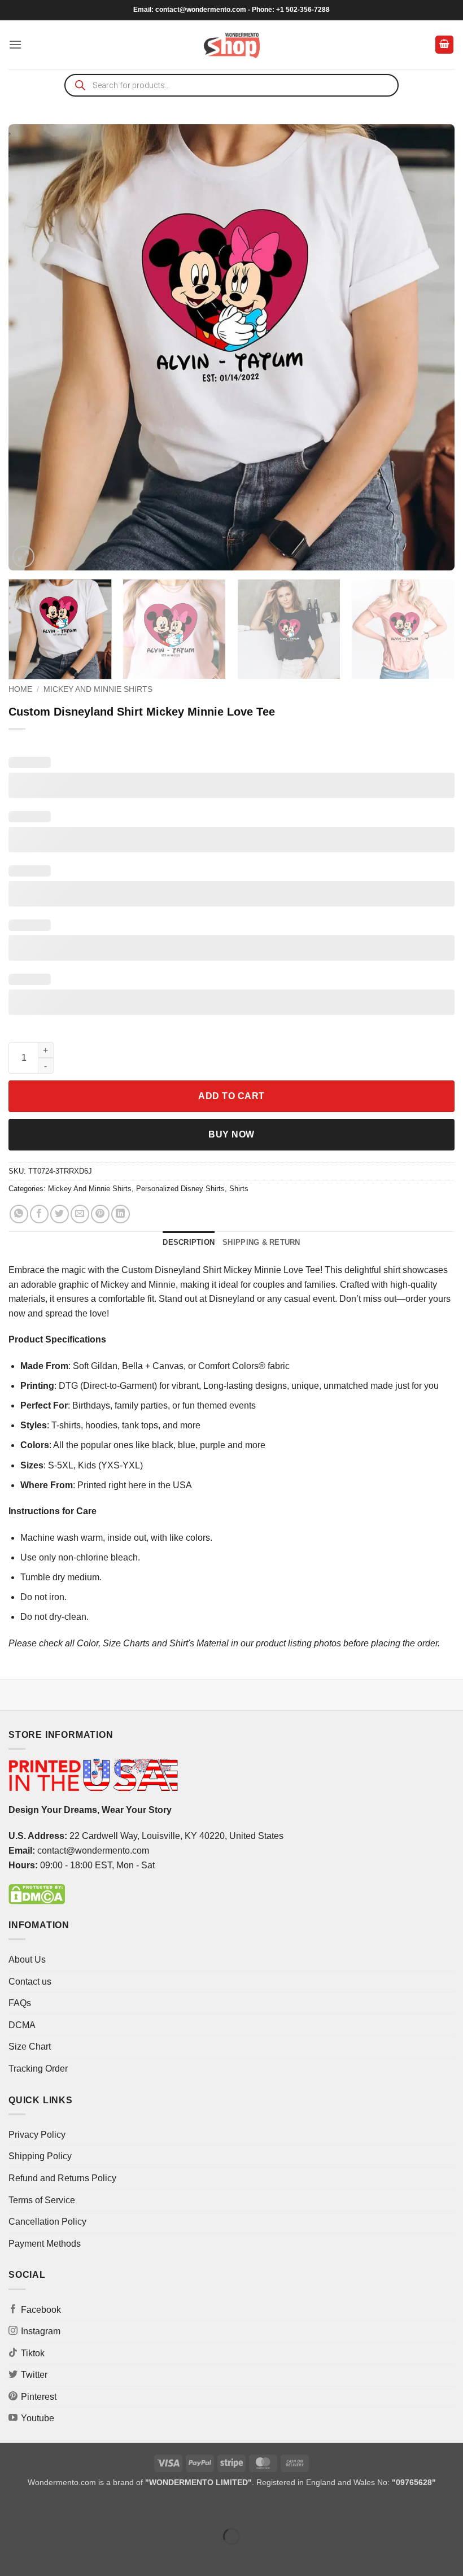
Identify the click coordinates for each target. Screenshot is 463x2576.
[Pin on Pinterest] (100, 1214)
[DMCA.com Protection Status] (37, 1893)
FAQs (20, 2003)
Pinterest (39, 2397)
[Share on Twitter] (60, 1214)
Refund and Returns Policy (62, 2178)
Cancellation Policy (47, 2222)
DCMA (22, 2025)
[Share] (77, 2509)
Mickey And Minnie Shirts (98, 689)
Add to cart (231, 1096)
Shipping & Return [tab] (261, 1242)
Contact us (30, 1982)
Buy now (231, 1134)
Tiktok (33, 2353)
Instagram (41, 2331)
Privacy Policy (37, 2135)
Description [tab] (189, 1242)
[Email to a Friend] (80, 1214)
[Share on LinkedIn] (121, 1214)
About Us (27, 1960)
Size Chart (30, 2047)
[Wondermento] (232, 45)
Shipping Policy (40, 2156)
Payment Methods (45, 2244)
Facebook (41, 2310)
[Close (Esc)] (110, 2509)
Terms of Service (42, 2200)
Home (20, 689)
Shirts (239, 1189)
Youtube (38, 2418)
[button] (15, 44)
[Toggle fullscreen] (44, 2509)
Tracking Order (38, 2069)
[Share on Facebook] (39, 1214)
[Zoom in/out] (11, 2509)
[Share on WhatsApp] (19, 1214)
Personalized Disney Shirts (180, 1189)
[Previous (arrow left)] (11, 2556)
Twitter (34, 2375)
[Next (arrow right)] (44, 2556)
